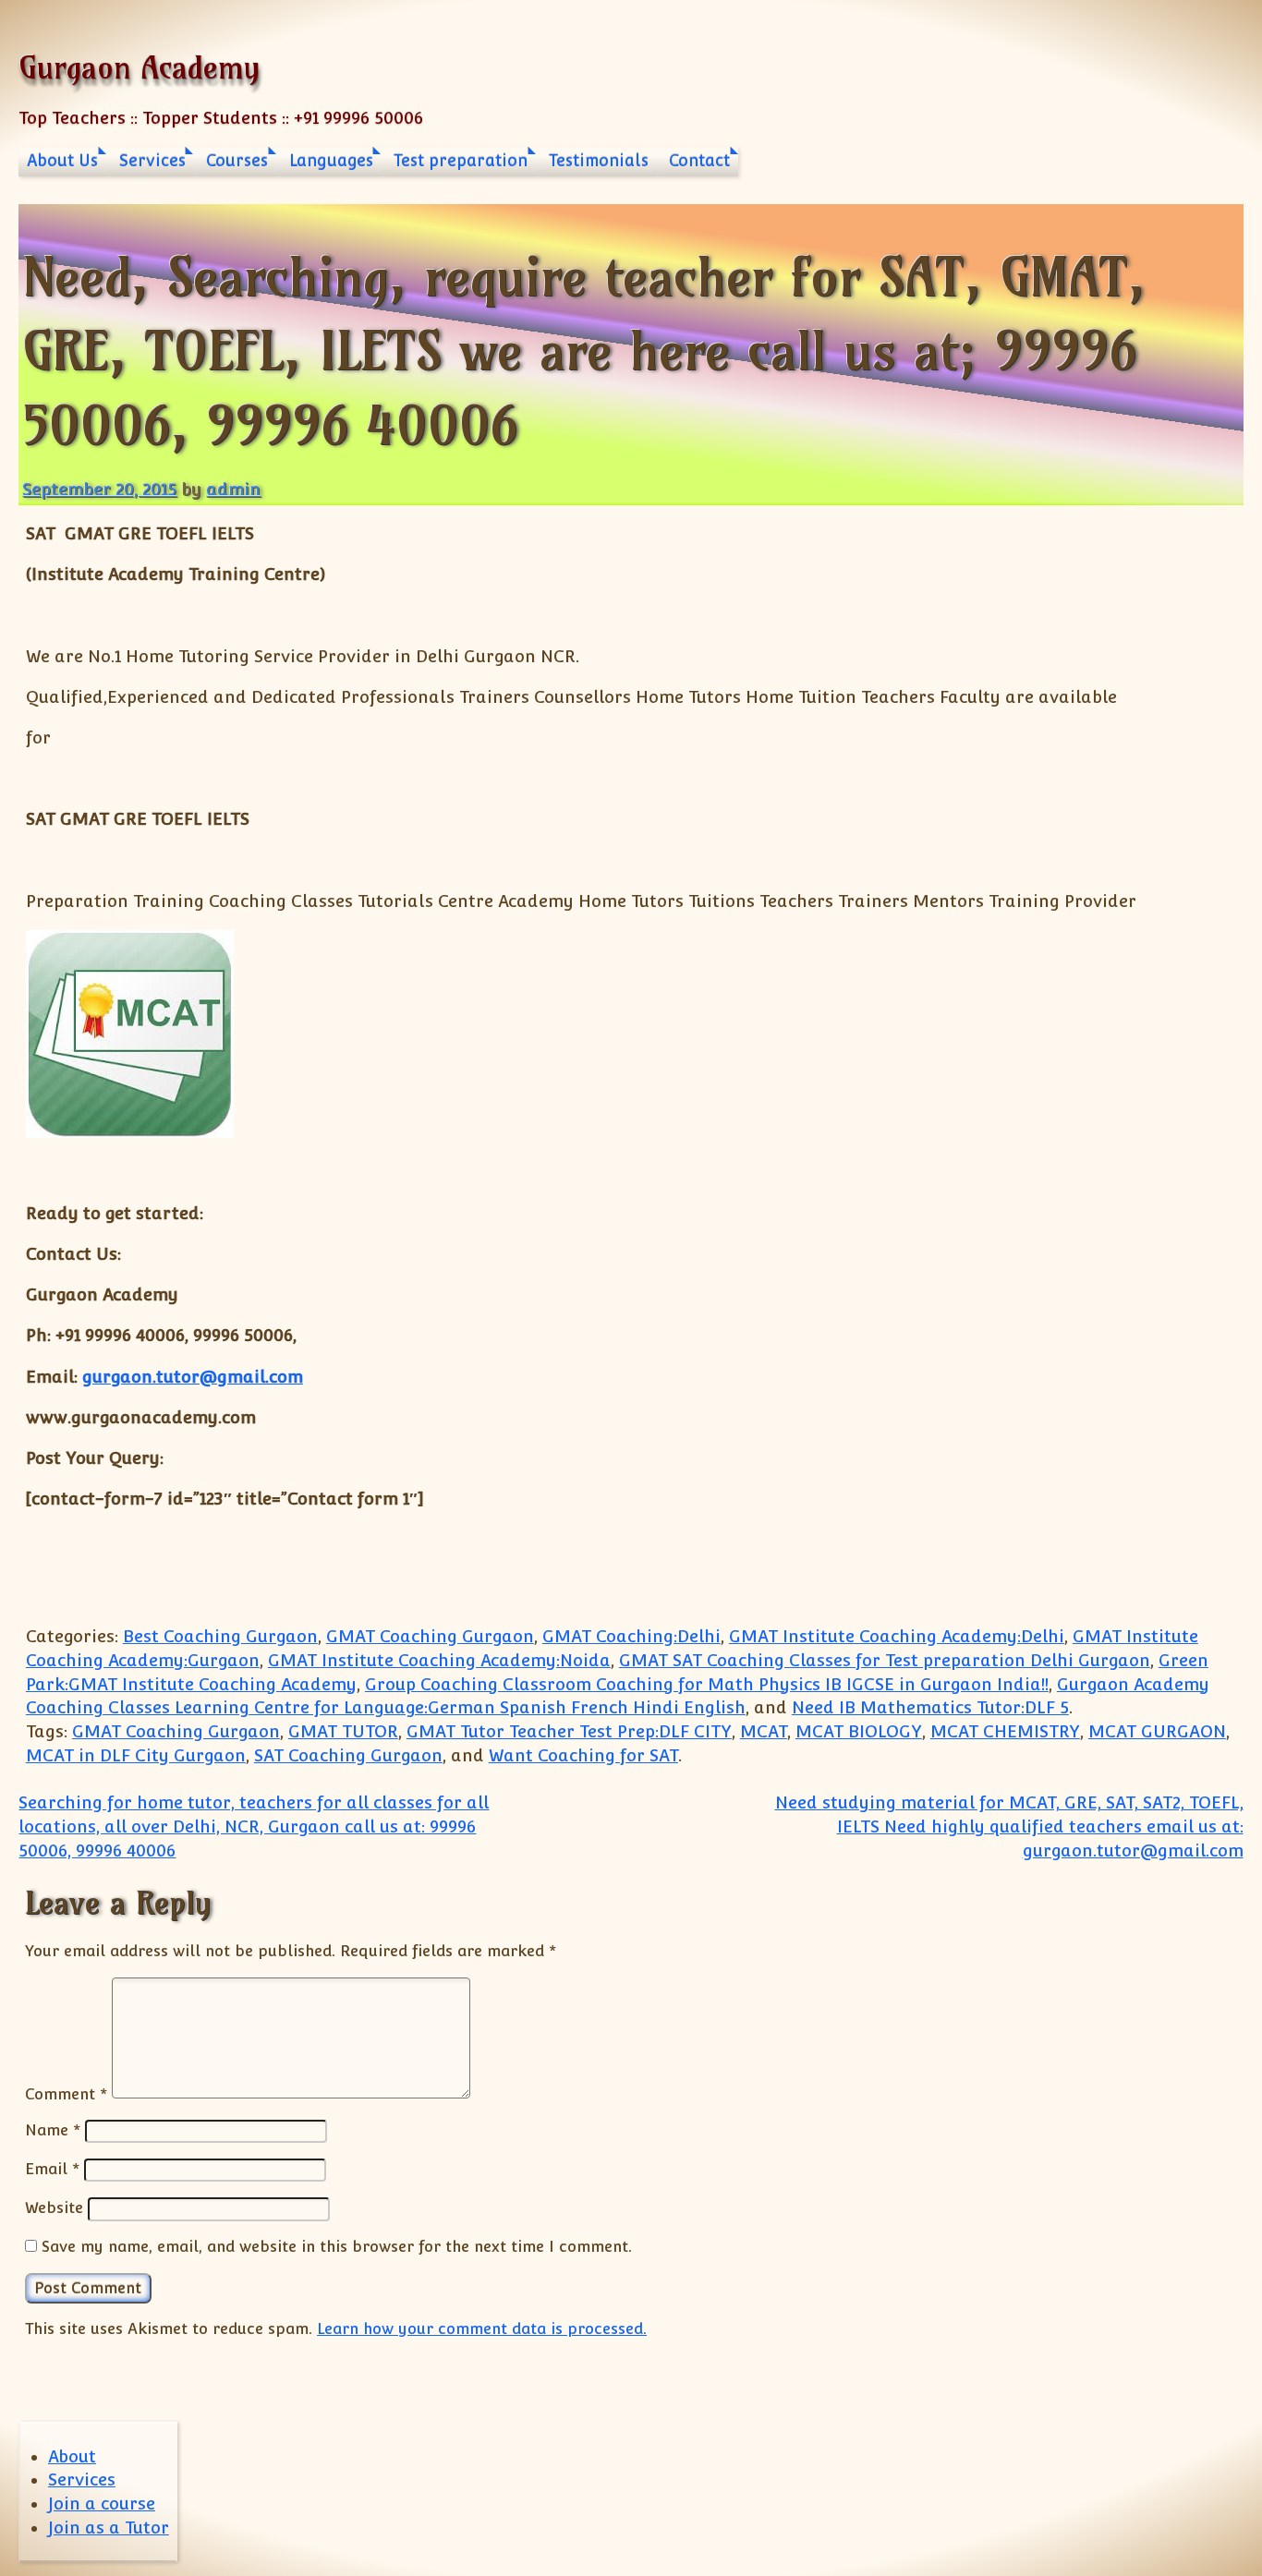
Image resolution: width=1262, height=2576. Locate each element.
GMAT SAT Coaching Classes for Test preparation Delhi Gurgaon (885, 1660)
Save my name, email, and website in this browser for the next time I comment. (337, 2246)
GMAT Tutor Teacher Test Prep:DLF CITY (569, 1731)
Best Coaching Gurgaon (220, 1636)
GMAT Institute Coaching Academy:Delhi (897, 1636)
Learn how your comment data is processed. (482, 2328)
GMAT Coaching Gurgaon (430, 1636)
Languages (331, 161)
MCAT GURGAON (1157, 1731)
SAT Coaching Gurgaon (348, 1755)
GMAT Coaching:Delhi (631, 1636)
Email (52, 2169)
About (72, 2456)
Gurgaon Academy (139, 67)
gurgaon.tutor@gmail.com (193, 1377)
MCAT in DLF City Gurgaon (136, 1755)
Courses (237, 161)
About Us (62, 161)
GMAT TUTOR (343, 1731)
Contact (699, 161)
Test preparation (461, 161)
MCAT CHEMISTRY (1005, 1731)
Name (53, 2130)
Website (54, 2207)
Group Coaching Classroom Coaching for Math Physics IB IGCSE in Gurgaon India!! (707, 1684)
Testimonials (599, 161)
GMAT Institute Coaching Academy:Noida (439, 1660)
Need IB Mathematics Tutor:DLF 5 (930, 1707)
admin (233, 489)
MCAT (764, 1731)
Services (152, 161)
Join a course (102, 2503)
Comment (66, 2093)
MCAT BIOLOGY (859, 1731)
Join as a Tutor (109, 2528)
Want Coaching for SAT (583, 1755)
